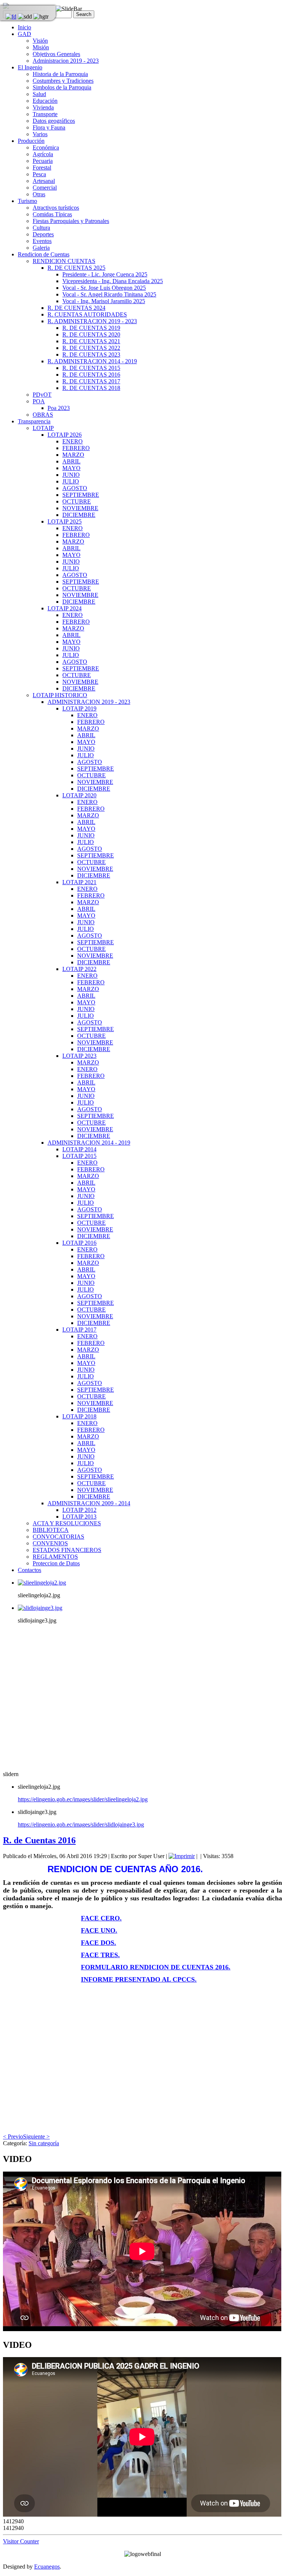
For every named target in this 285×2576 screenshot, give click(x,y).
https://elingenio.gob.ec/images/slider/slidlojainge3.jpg (81, 1824)
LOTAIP (43, 428)
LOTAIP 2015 (79, 1156)
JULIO (71, 481)
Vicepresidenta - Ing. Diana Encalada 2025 (113, 281)
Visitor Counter (21, 2541)
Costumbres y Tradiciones (63, 81)
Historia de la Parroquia (60, 74)
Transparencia (34, 421)
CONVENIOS (50, 1543)
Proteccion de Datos (56, 1563)
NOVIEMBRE (80, 508)
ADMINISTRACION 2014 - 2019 (89, 1143)
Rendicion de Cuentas (44, 254)
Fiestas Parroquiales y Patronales (71, 221)
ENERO (73, 441)
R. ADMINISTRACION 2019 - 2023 (92, 321)
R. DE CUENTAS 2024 (76, 308)
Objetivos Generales (56, 54)
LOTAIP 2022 (79, 969)
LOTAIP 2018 (79, 1416)
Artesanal (44, 181)
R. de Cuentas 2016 (39, 1840)
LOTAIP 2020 (79, 795)
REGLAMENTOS (55, 1557)
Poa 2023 (59, 408)
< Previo (13, 2137)
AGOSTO (75, 488)
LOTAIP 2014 (79, 1149)
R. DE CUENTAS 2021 (91, 341)
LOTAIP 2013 (79, 1517)
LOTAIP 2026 (65, 435)
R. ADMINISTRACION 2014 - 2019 (92, 361)
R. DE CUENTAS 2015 (91, 368)
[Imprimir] (182, 1856)
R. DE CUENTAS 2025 (76, 268)
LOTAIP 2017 (79, 1330)
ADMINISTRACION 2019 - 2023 (89, 702)
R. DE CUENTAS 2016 (91, 375)
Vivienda (43, 107)
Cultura (41, 228)
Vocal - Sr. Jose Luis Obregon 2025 (104, 288)
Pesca (39, 174)
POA (39, 401)
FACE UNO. (99, 1930)
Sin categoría (44, 2143)
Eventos (42, 241)
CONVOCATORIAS (58, 1537)
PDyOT (42, 395)
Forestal (42, 168)
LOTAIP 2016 (79, 1243)
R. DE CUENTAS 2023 (91, 355)
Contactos (30, 1570)
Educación (45, 101)
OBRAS (43, 415)
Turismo (27, 201)
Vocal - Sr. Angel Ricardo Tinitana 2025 (109, 294)
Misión (41, 47)
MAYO (71, 468)
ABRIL (71, 461)
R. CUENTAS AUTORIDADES (87, 314)
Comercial (45, 188)
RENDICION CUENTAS (64, 261)
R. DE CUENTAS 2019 (91, 328)
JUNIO (71, 475)
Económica (46, 147)
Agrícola (43, 154)
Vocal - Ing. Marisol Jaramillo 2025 (104, 301)
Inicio (24, 27)
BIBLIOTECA (51, 1530)
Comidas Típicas (52, 214)
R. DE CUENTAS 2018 (91, 388)
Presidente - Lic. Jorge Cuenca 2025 (105, 274)
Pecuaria (43, 161)
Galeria (41, 248)
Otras (39, 194)
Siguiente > (36, 2137)
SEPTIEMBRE (81, 495)
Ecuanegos (47, 2567)
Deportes (43, 234)
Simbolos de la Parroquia (62, 87)
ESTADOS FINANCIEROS (67, 1550)
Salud (39, 94)
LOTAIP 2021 (79, 882)
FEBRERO (76, 448)
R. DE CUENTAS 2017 (91, 381)
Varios (40, 134)
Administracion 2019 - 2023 (66, 61)
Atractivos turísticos (56, 208)
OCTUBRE (77, 501)
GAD (24, 34)
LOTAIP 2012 (79, 1510)
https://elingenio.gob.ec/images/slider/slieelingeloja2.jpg (83, 1799)
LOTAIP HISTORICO (60, 695)
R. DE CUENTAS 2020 (91, 334)
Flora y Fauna (49, 127)
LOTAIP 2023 (79, 1056)
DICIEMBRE (79, 515)
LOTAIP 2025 (65, 521)
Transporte (45, 114)
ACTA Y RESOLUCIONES (67, 1523)
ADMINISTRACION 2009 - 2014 (89, 1503)
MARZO (73, 455)
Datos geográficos (54, 121)
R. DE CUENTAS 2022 (91, 348)
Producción (31, 141)
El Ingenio (30, 67)
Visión (40, 41)
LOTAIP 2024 (65, 608)
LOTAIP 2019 (79, 708)
